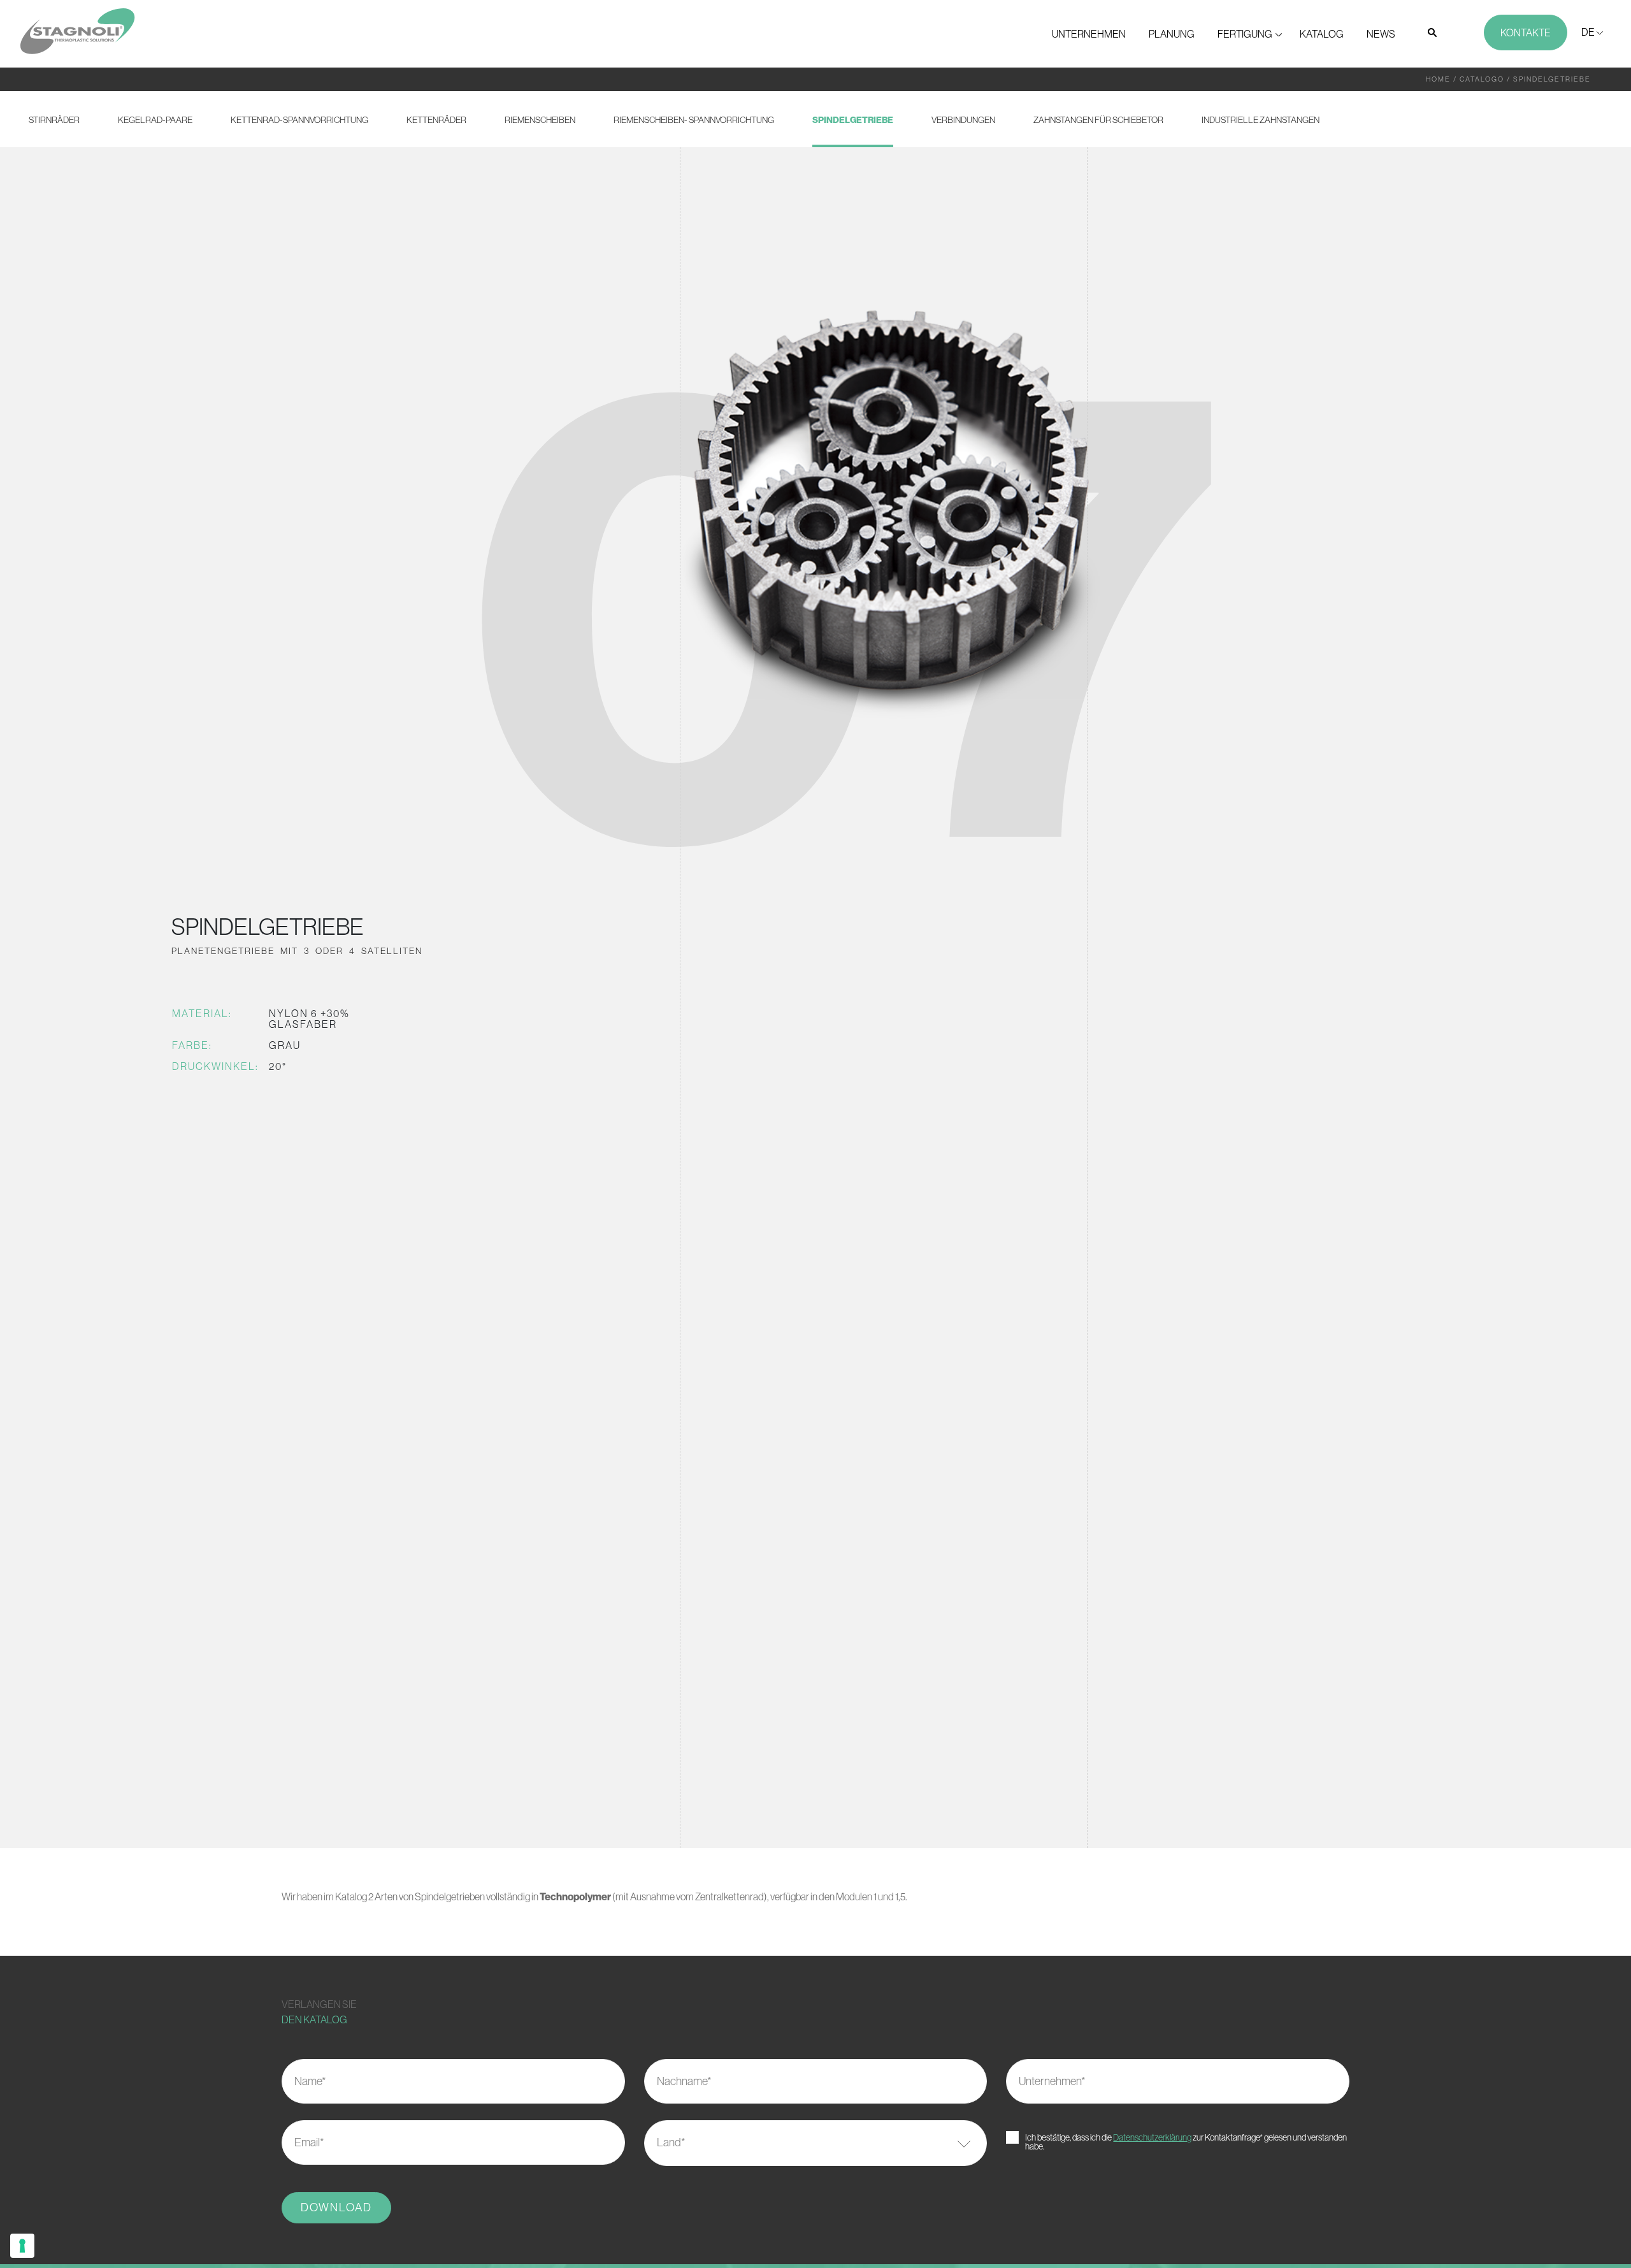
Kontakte (1526, 33)
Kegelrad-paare (155, 120)
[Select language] (1592, 32)
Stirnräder (54, 120)
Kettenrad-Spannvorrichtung (299, 120)
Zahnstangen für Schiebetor (1098, 120)
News (1381, 34)
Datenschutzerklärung (1152, 2137)
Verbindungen (963, 120)
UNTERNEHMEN (1089, 34)
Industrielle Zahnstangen (1261, 120)
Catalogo (1482, 79)
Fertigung (1245, 34)
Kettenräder (436, 120)
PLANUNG (1172, 34)
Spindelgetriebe (853, 120)
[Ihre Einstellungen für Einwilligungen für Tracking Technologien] (22, 2246)
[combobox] (816, 2143)
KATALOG (1322, 34)
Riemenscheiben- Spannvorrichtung (694, 120)
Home (1438, 79)
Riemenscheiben (540, 120)
